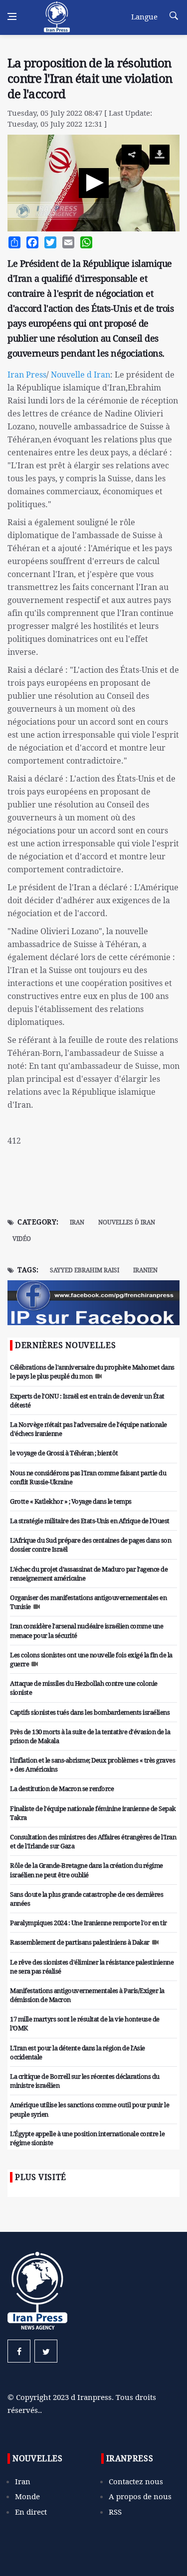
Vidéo (22, 1239)
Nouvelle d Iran (81, 375)
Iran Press (27, 375)
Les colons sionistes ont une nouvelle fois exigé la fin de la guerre (91, 1659)
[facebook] (19, 2351)
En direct (31, 2512)
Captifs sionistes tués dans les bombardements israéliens (90, 1712)
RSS (115, 2512)
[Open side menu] (12, 16)
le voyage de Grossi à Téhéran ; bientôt (64, 1453)
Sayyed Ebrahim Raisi (85, 1270)
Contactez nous (136, 2481)
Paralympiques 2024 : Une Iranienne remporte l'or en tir (89, 1923)
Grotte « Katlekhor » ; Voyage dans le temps (71, 1501)
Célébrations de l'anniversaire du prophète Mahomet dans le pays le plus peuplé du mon (92, 1372)
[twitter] (46, 2351)
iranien (145, 1270)
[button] (94, 183)
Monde (27, 2496)
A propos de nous (140, 2496)
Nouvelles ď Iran (127, 1222)
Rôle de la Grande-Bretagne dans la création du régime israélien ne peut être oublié (87, 1870)
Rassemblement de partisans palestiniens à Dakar (80, 1942)
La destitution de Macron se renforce (62, 1788)
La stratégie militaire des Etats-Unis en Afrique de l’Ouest (90, 1521)
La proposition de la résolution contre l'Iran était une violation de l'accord (90, 78)
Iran (77, 1222)
